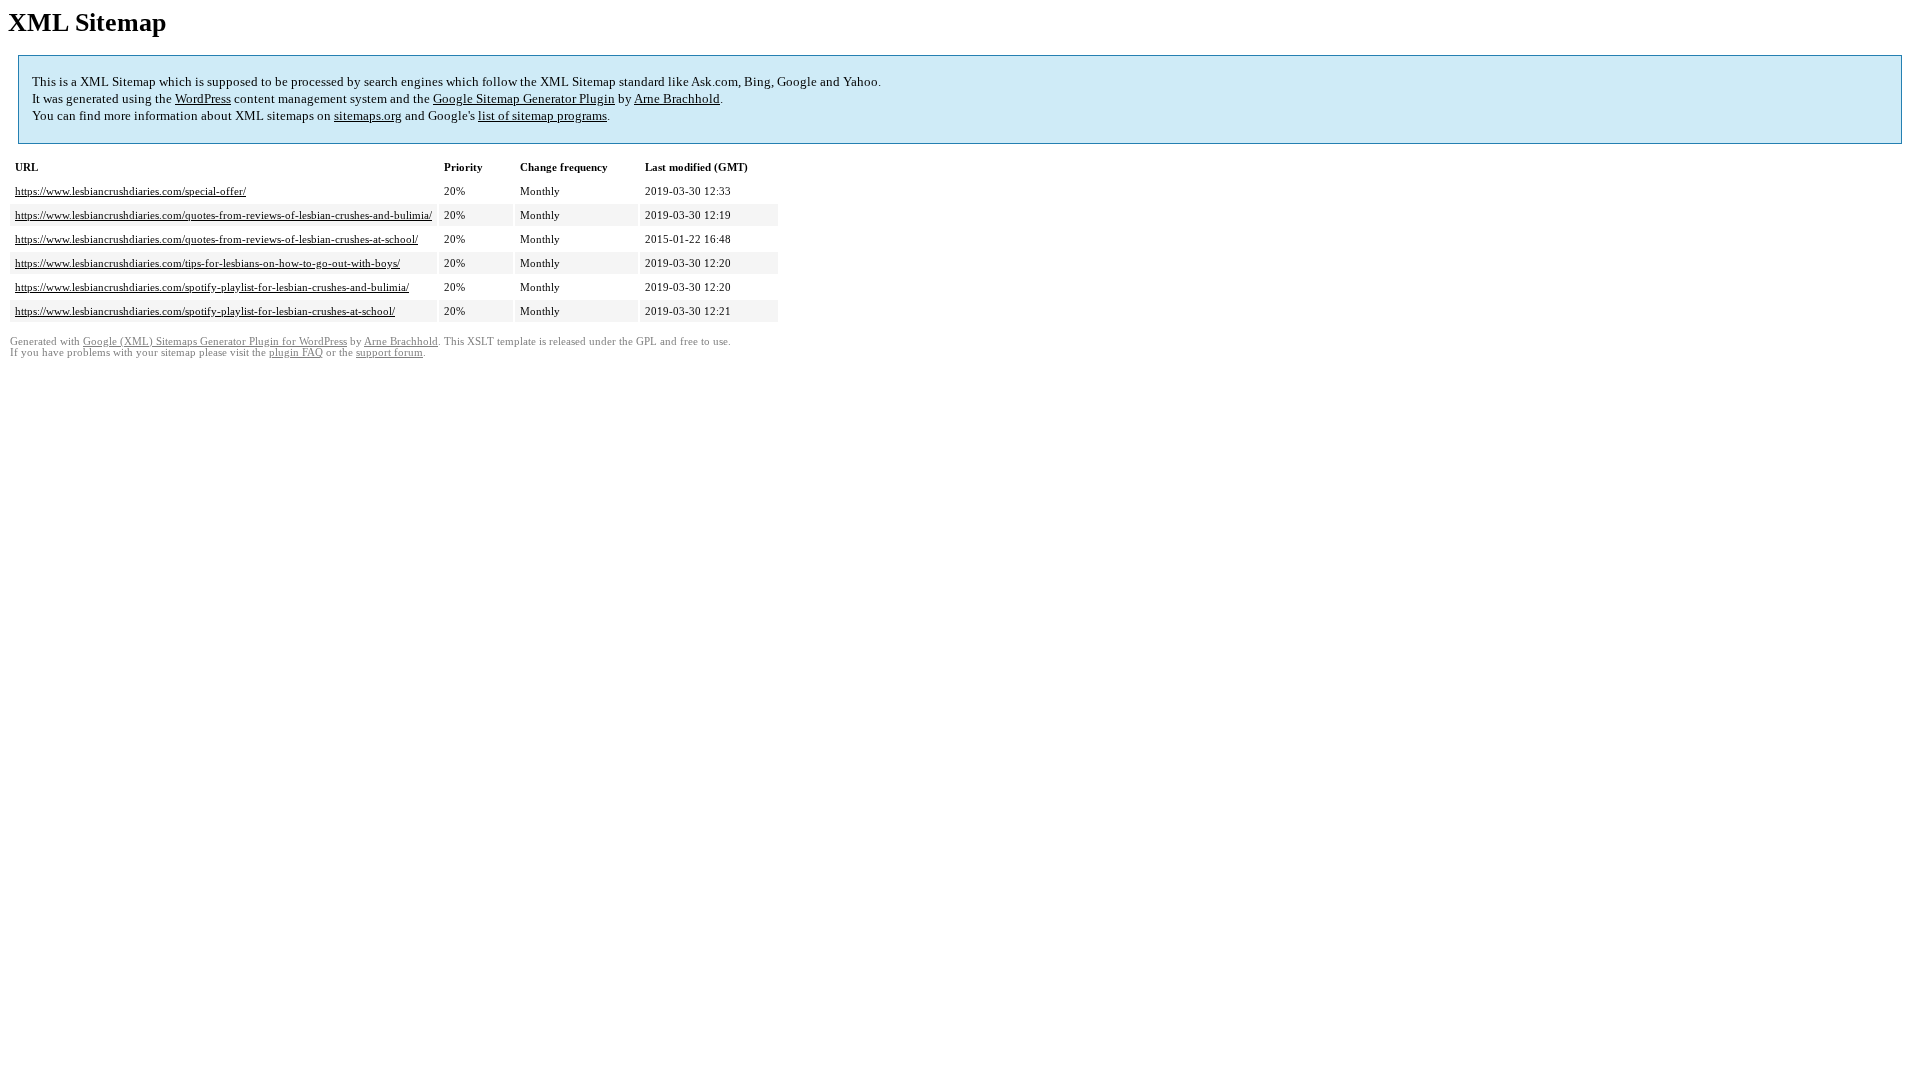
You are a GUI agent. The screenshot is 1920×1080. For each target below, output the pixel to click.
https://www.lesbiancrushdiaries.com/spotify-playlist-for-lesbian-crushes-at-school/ (205, 311)
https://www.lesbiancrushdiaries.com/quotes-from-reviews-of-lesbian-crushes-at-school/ (216, 239)
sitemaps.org (368, 115)
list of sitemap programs (542, 115)
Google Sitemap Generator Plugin (524, 98)
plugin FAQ (296, 352)
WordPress (203, 98)
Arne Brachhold (677, 98)
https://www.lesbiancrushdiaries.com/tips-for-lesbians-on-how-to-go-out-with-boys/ (207, 263)
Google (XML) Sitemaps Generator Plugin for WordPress (215, 341)
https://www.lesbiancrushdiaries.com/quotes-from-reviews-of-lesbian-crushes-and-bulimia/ (223, 215)
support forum (389, 352)
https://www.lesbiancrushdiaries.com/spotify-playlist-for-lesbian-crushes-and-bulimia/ (212, 287)
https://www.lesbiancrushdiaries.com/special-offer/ (130, 191)
